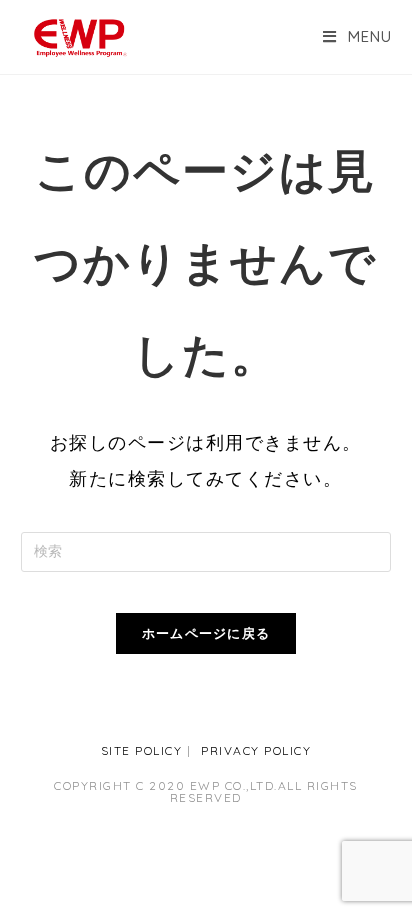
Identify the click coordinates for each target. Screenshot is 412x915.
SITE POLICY (142, 750)
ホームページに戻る (206, 633)
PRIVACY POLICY (256, 750)
